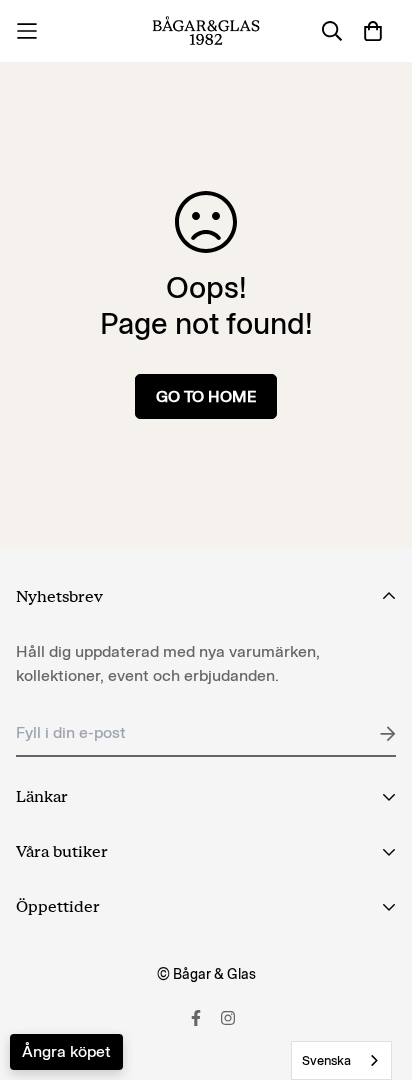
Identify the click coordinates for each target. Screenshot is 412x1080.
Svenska (326, 1060)
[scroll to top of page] (376, 974)
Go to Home (206, 396)
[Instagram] (228, 1018)
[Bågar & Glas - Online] (206, 31)
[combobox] (341, 1060)
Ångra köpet (66, 1051)
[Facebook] (196, 1018)
